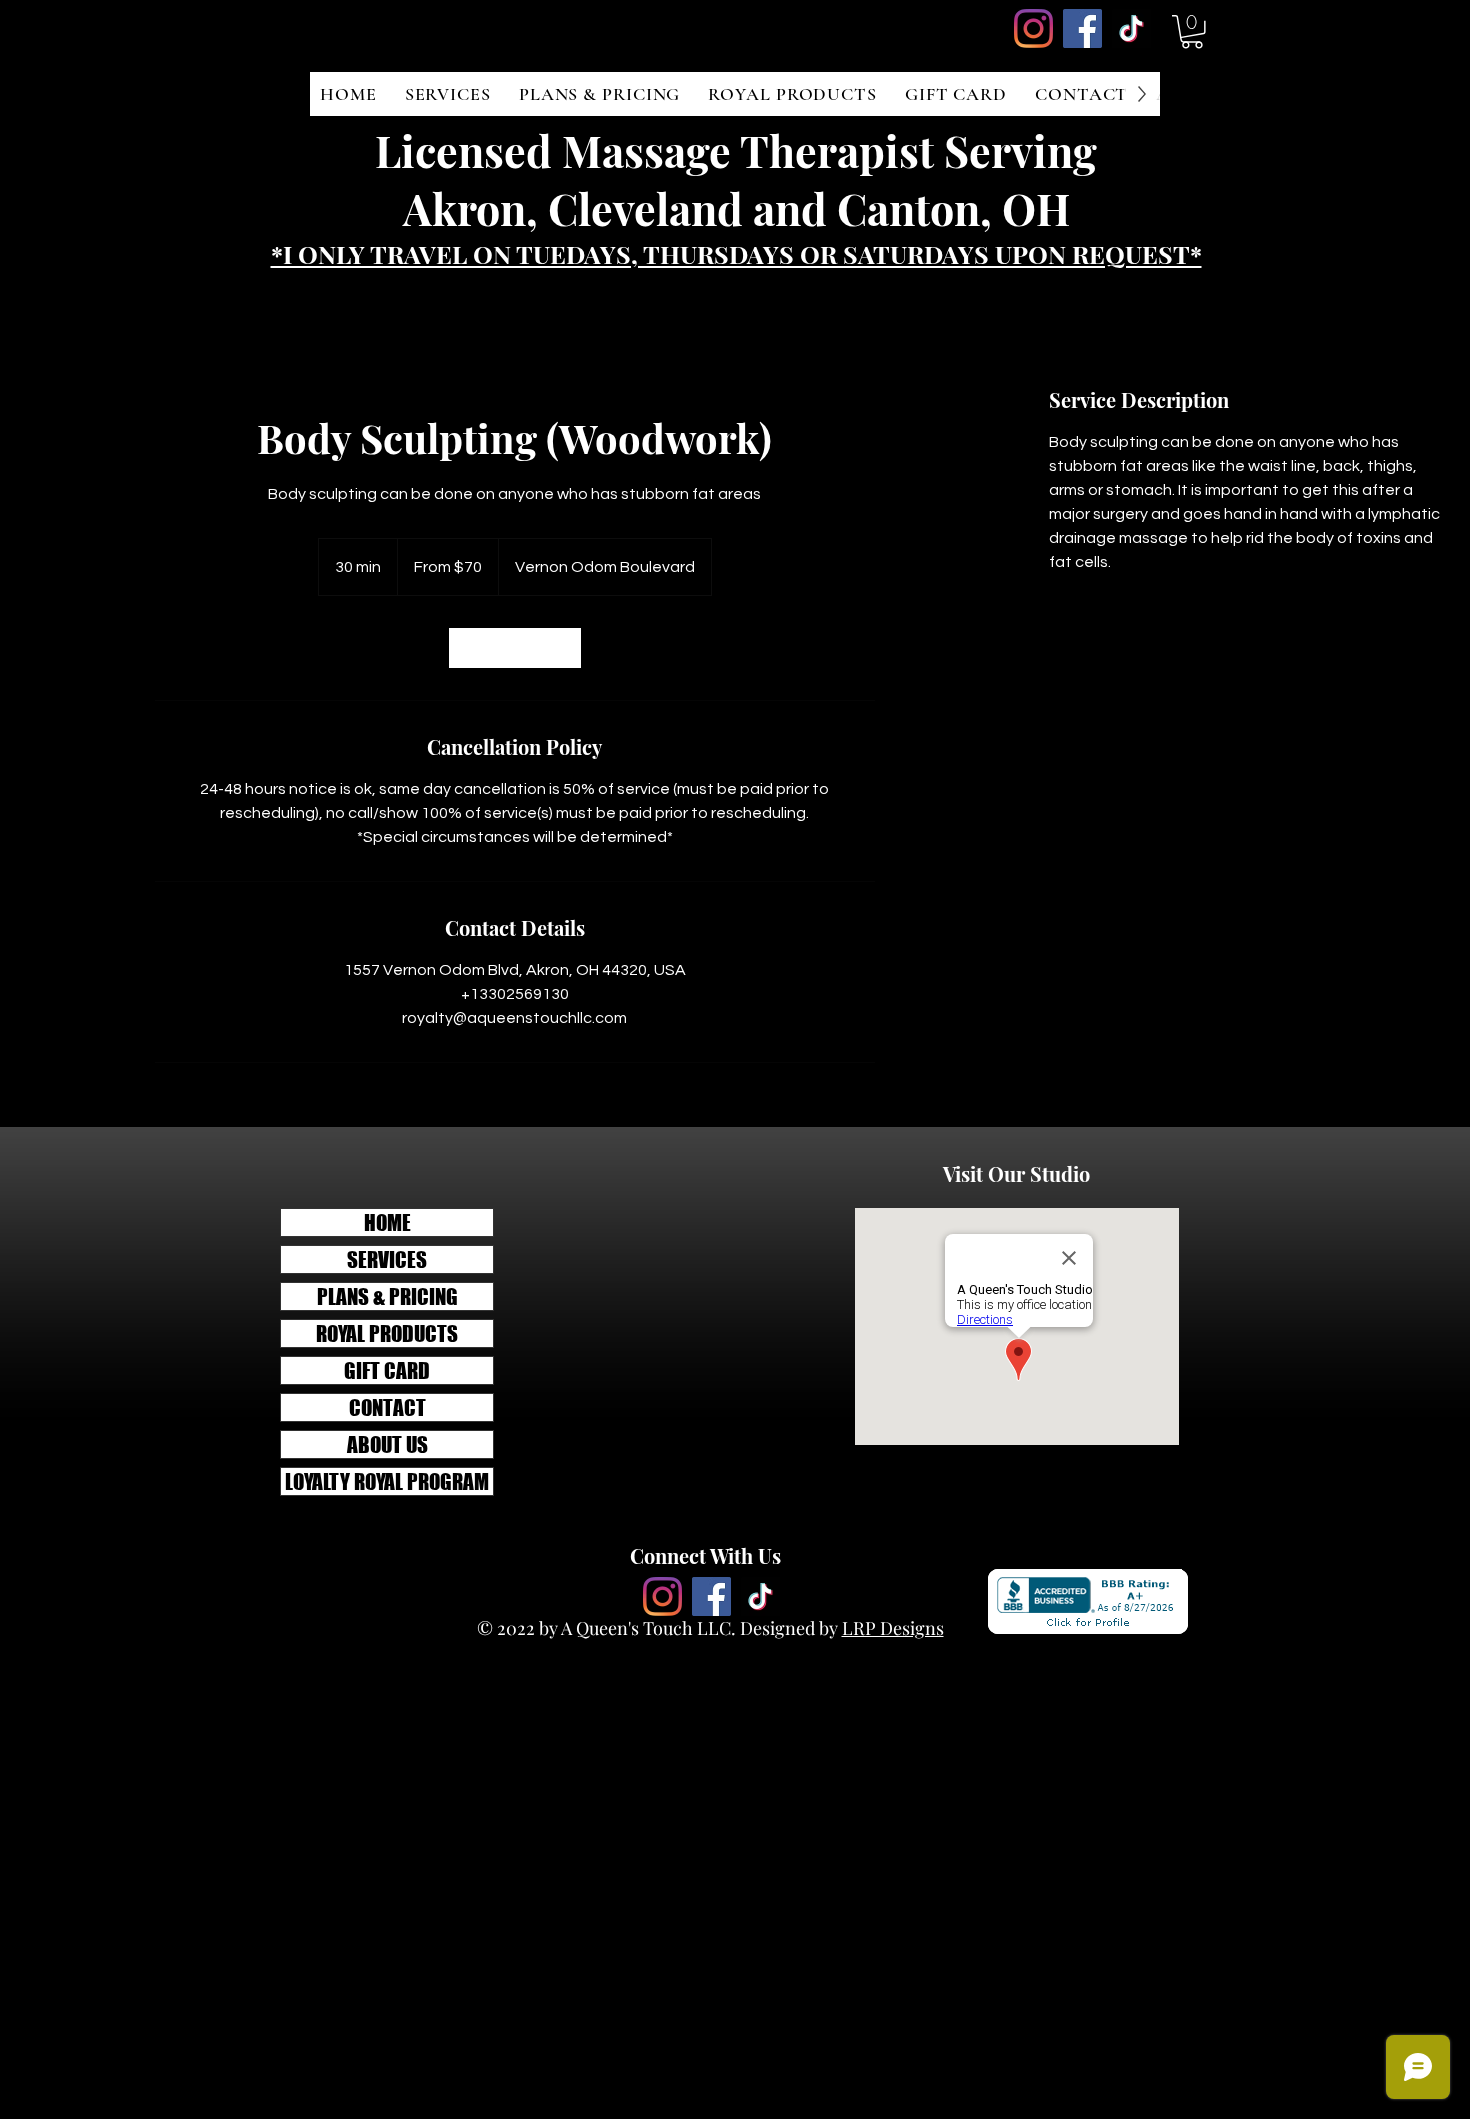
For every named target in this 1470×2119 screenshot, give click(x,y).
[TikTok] (1131, 28)
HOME (387, 1222)
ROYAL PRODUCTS (387, 1333)
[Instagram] (1033, 28)
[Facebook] (1082, 28)
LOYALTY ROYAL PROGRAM (387, 1481)
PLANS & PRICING (387, 1296)
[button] (1192, 32)
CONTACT (387, 1407)
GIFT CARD (387, 1370)
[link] (515, 648)
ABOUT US (387, 1444)
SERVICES (387, 1259)
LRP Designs (893, 1628)
